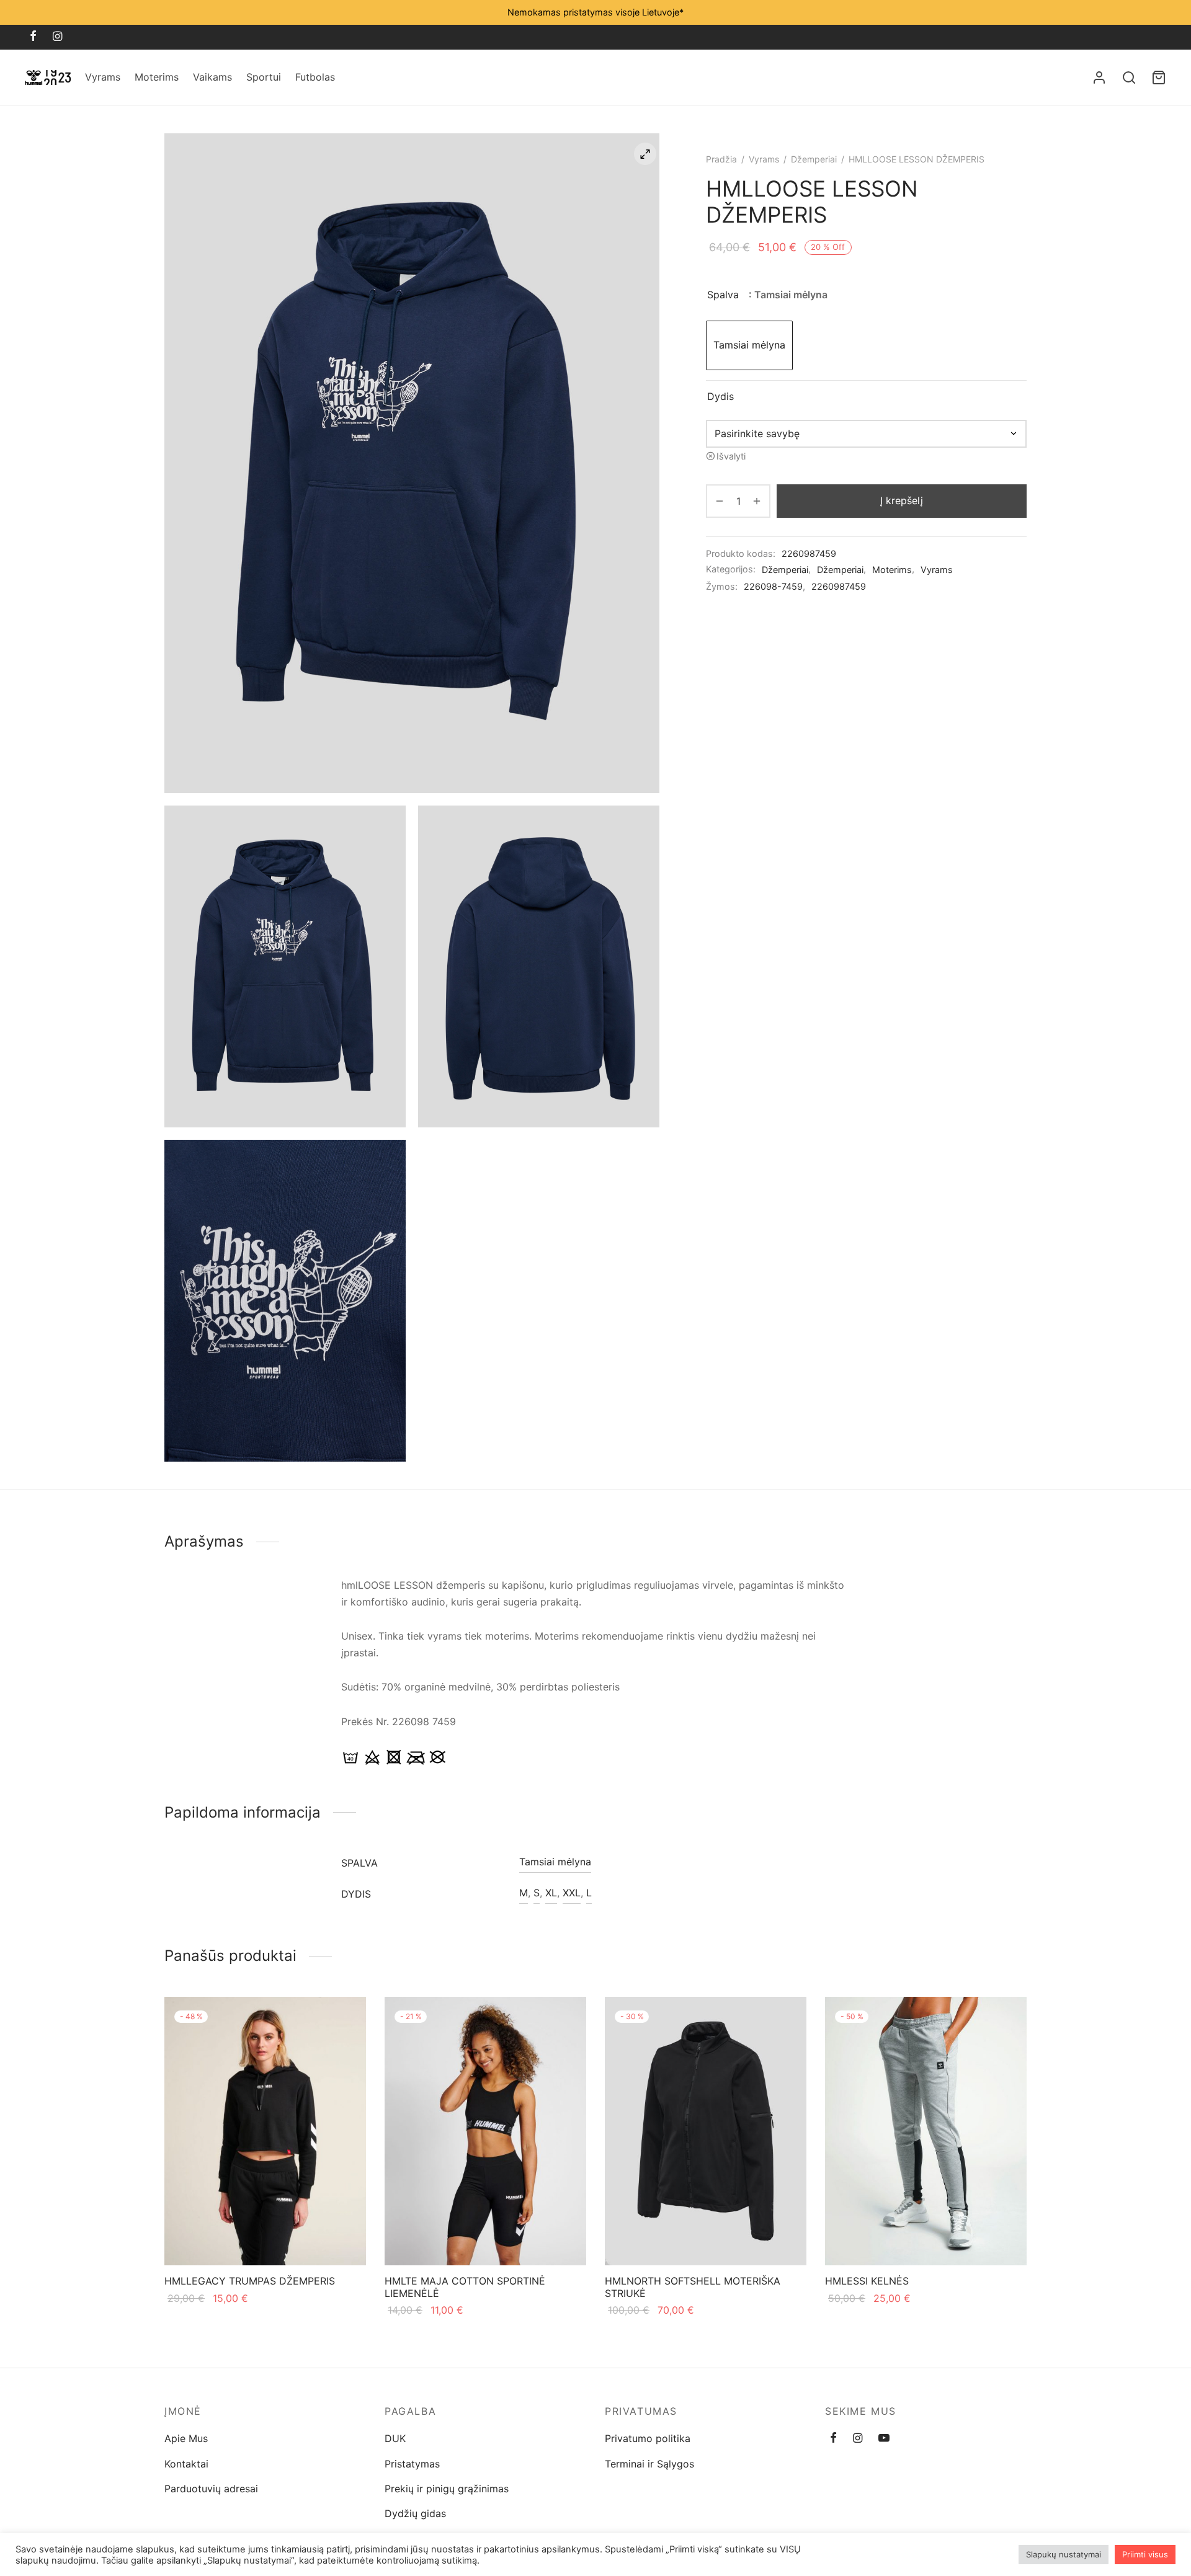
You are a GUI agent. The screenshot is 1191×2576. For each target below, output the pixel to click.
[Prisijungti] (1099, 78)
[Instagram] (57, 37)
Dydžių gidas (415, 2513)
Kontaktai (186, 2464)
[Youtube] (884, 2439)
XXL (572, 1893)
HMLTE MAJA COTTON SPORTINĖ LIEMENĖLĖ (465, 2287)
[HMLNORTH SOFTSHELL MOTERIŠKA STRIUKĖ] (706, 2131)
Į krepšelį (902, 500)
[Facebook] (33, 37)
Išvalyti (731, 456)
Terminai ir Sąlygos (649, 2464)
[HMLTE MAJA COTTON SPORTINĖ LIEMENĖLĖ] (485, 2131)
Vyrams (103, 77)
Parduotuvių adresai (211, 2489)
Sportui (264, 77)
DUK (395, 2438)
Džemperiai (814, 159)
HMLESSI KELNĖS (867, 2281)
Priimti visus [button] (1145, 2554)
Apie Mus (186, 2438)
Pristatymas (412, 2464)
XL (551, 1893)
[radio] (749, 345)
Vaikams (212, 77)
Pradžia (721, 159)
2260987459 (839, 586)
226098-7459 (773, 586)
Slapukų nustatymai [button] (1064, 2554)
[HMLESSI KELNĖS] (926, 2131)
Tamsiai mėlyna (555, 1862)
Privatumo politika (648, 2438)
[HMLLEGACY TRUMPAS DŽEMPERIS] (265, 2131)
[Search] (1129, 78)
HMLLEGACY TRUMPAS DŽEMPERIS (250, 2281)
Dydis (720, 396)
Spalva (723, 295)
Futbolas (315, 77)
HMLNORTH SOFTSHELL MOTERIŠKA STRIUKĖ (693, 2287)
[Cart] (1159, 78)
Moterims (157, 77)
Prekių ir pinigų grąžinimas (447, 2489)
